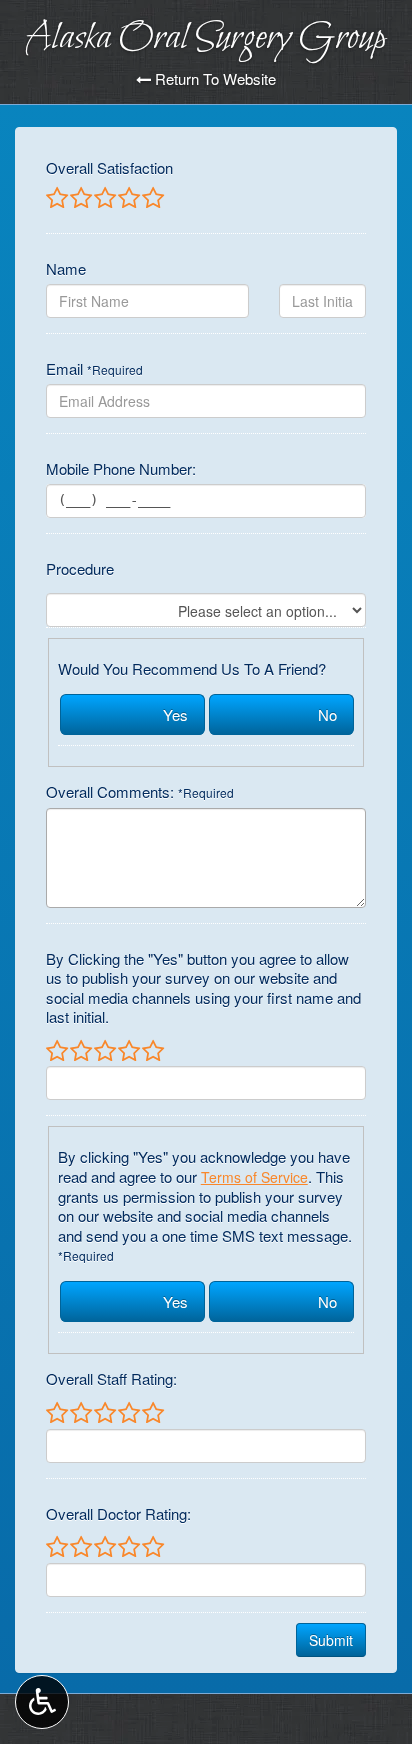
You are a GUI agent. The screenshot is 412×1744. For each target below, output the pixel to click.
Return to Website (213, 79)
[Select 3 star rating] (104, 199)
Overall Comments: (140, 792)
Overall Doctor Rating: (118, 1514)
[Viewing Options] (42, 1702)
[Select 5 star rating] (152, 199)
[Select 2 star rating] (80, 199)
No (327, 714)
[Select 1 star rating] (57, 199)
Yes (175, 714)
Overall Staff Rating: (111, 1379)
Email (94, 369)
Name (66, 269)
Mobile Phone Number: (121, 469)
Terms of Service (254, 1177)
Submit (331, 1640)
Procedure (80, 569)
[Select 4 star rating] (128, 199)
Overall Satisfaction (109, 168)
